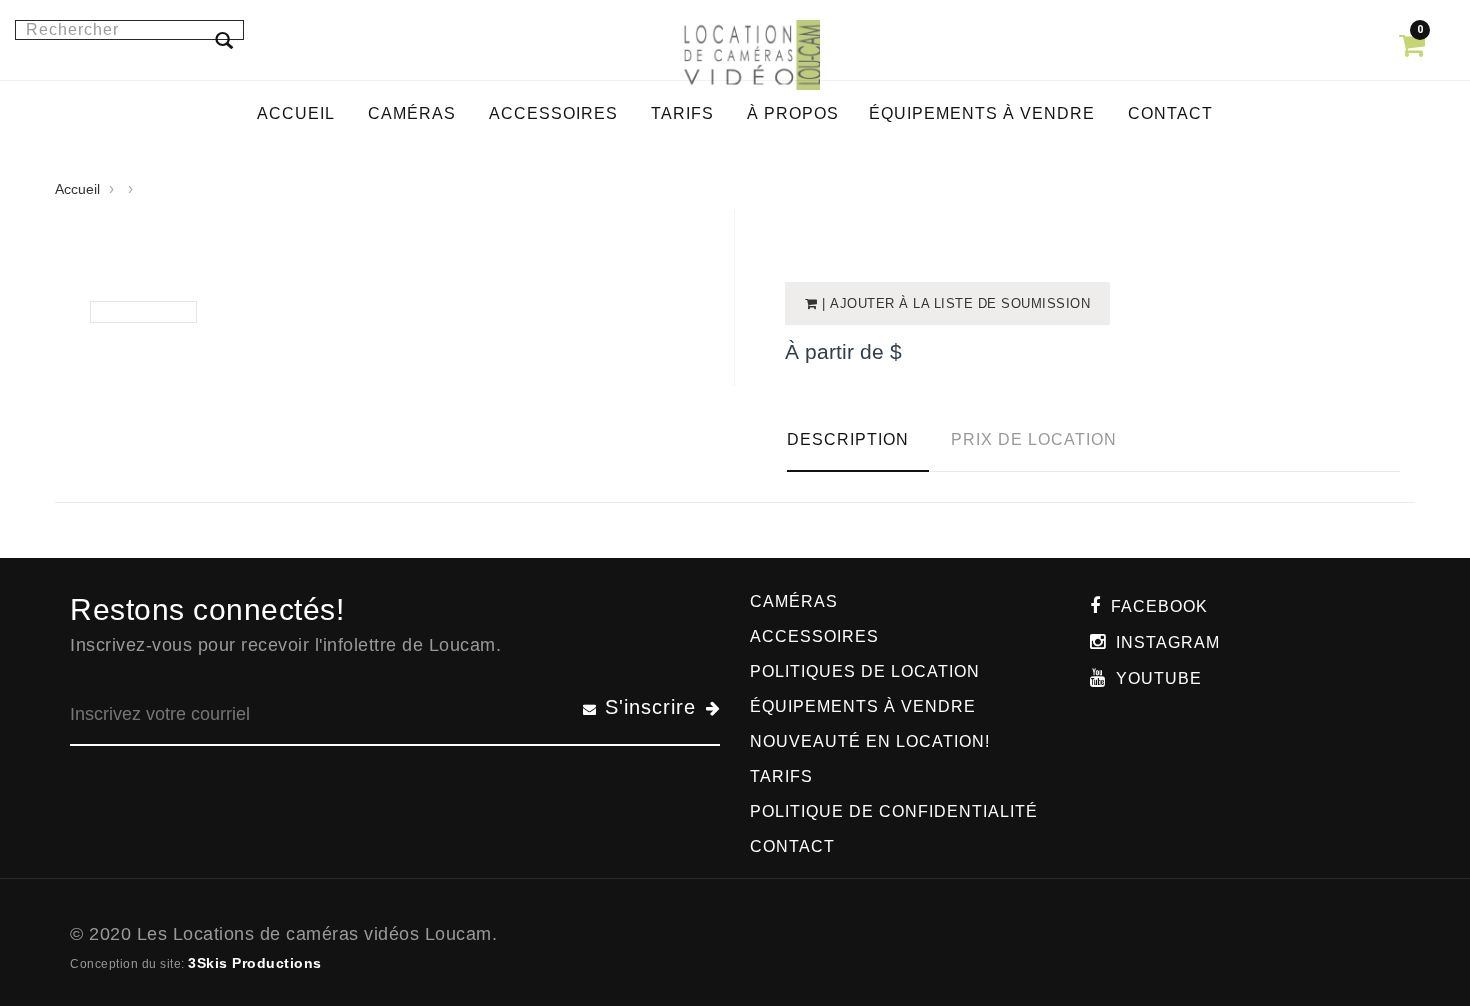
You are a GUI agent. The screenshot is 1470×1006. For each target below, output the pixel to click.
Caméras (794, 601)
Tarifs (781, 776)
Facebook (1159, 606)
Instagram (1168, 642)
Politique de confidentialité (894, 811)
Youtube (1159, 678)
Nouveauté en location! (870, 741)
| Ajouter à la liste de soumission (954, 303)
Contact (792, 846)
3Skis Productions (255, 963)
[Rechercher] (224, 40)
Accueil (77, 189)
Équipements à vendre (863, 706)
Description (848, 439)
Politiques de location (865, 671)
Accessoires (814, 636)
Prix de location (1034, 439)
